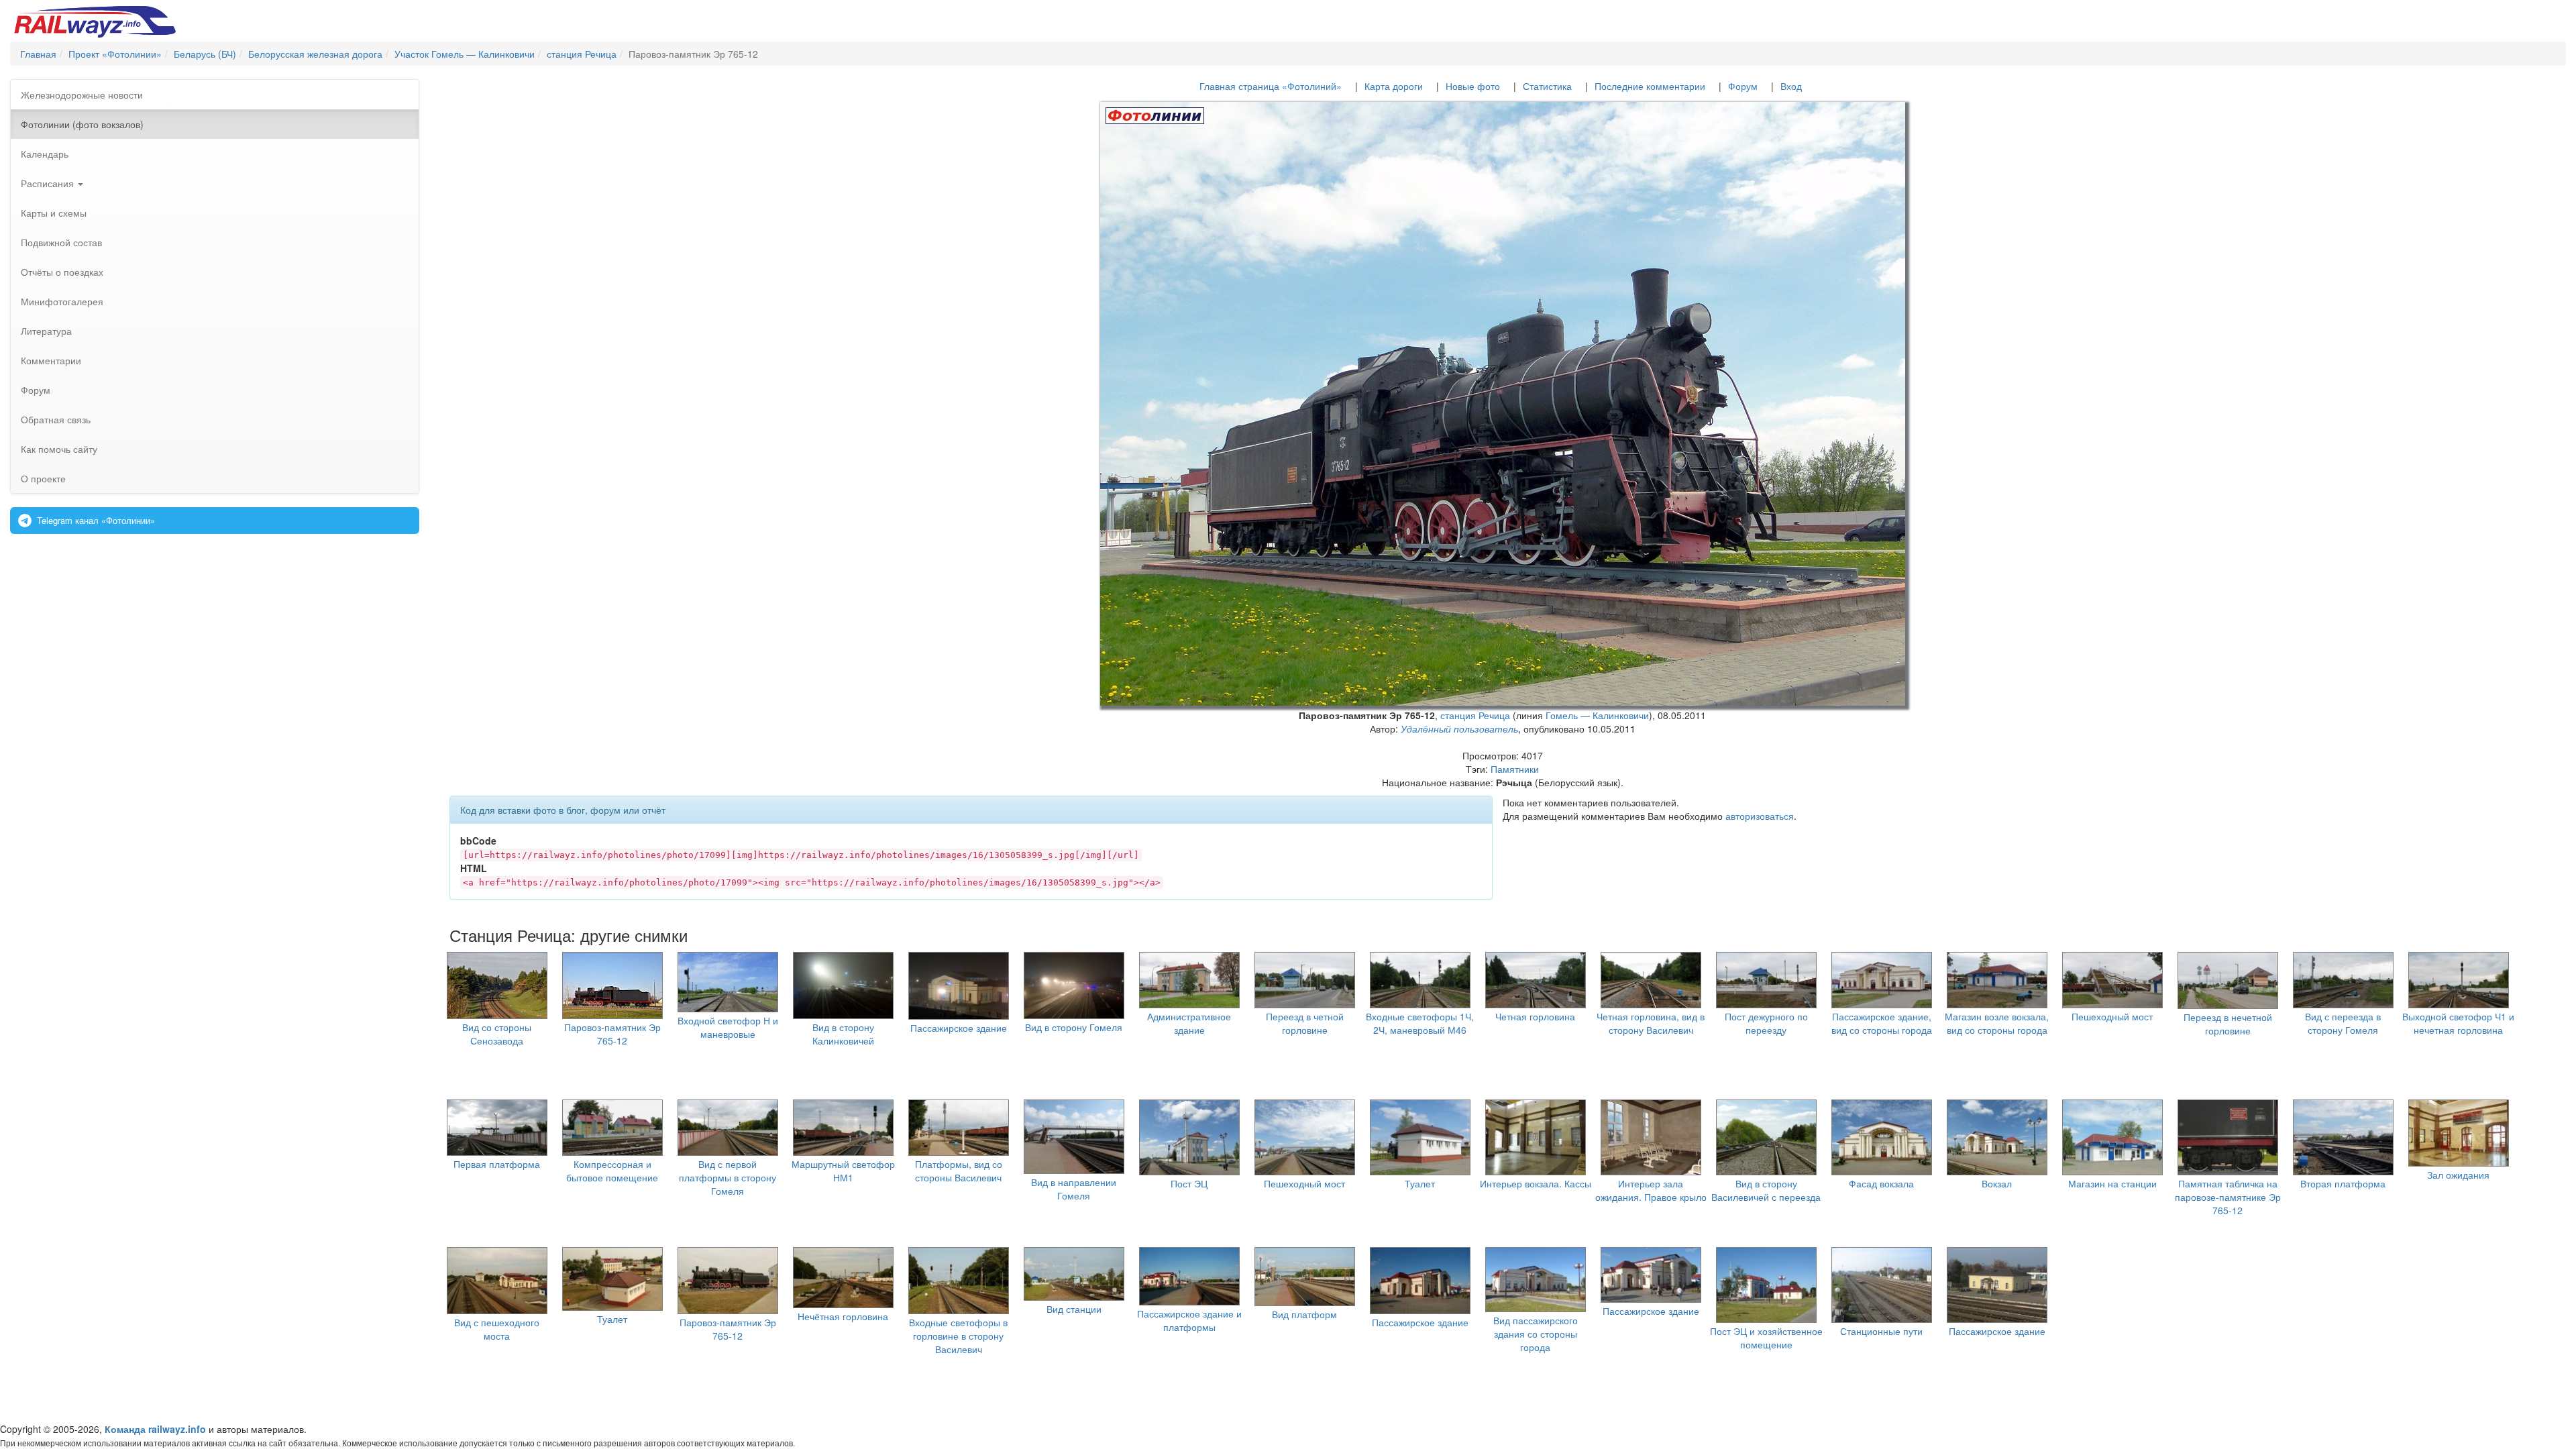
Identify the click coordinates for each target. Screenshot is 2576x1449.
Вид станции (1074, 1309)
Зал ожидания (2458, 1175)
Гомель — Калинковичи (1597, 715)
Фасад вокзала (1881, 1183)
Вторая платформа (2343, 1183)
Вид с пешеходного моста (497, 1329)
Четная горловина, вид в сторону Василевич (1651, 1023)
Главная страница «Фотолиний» (1271, 86)
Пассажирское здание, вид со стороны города (1882, 1023)
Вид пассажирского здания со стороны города (1536, 1334)
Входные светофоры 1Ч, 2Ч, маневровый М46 (1420, 1023)
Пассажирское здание (959, 1028)
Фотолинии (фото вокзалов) (82, 124)
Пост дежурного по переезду (1766, 1023)
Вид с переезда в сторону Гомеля (2343, 1023)
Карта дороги (1394, 86)
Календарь (45, 154)
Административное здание (1189, 1023)
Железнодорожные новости (82, 95)
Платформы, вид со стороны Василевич (959, 1171)
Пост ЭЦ (1189, 1183)
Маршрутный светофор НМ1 (843, 1171)
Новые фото (1473, 86)
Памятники (1515, 769)
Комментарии (51, 360)
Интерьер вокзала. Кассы (1536, 1183)
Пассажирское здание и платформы (1189, 1320)
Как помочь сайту (59, 449)
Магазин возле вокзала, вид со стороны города (1997, 1023)
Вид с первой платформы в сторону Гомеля (728, 1177)
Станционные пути (1881, 1331)
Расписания (49, 183)
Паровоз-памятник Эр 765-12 (612, 1034)
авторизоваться (1760, 816)
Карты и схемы (54, 213)
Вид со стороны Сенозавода (497, 1034)
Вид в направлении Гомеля (1074, 1189)
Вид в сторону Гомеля (1074, 1027)
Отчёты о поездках (62, 272)
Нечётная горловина (843, 1316)
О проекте (43, 478)
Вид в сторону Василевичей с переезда (1766, 1190)
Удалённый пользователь (1459, 729)
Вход (1791, 86)
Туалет (1420, 1183)
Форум (36, 390)
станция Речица (1475, 715)
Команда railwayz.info (155, 1429)
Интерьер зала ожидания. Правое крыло (1651, 1190)
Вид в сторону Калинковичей (843, 1034)
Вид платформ (1304, 1314)
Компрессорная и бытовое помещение (612, 1171)
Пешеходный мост (2112, 1016)
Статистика (1547, 86)
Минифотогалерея (62, 301)
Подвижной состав (61, 242)
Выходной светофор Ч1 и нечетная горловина (2458, 1023)
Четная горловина (1535, 1016)
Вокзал (1997, 1183)
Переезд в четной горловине (1305, 1023)
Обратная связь (56, 419)
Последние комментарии (1650, 86)
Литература (46, 331)
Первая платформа (497, 1164)
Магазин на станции (2112, 1183)
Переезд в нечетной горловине (2228, 1024)
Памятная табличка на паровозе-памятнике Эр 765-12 (2228, 1197)
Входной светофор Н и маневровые (728, 1027)
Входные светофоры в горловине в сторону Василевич (958, 1336)
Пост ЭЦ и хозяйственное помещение (1766, 1338)
